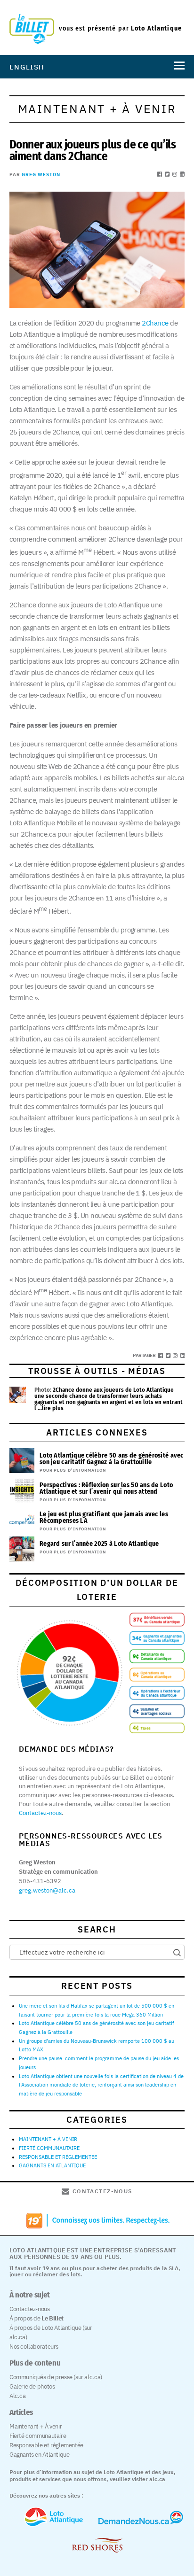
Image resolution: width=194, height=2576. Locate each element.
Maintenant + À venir (36, 2426)
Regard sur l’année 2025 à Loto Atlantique (99, 1544)
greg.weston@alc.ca (47, 1890)
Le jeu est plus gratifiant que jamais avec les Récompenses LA (104, 1517)
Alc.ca (18, 2396)
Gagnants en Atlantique (39, 2455)
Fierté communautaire (38, 2436)
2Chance (155, 323)
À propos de (36, 2318)
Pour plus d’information (73, 1470)
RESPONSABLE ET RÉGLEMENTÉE (58, 2157)
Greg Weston (41, 175)
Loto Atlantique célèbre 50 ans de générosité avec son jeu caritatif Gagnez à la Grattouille (112, 1459)
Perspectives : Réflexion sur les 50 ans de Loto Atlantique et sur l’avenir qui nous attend (106, 1488)
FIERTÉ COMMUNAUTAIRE (49, 2148)
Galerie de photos (32, 2386)
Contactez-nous (40, 1813)
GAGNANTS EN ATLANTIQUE (52, 2165)
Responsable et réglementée (46, 2445)
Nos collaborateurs (34, 2347)
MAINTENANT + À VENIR (48, 2139)
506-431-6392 (40, 1881)
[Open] (178, 67)
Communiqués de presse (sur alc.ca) (56, 2377)
